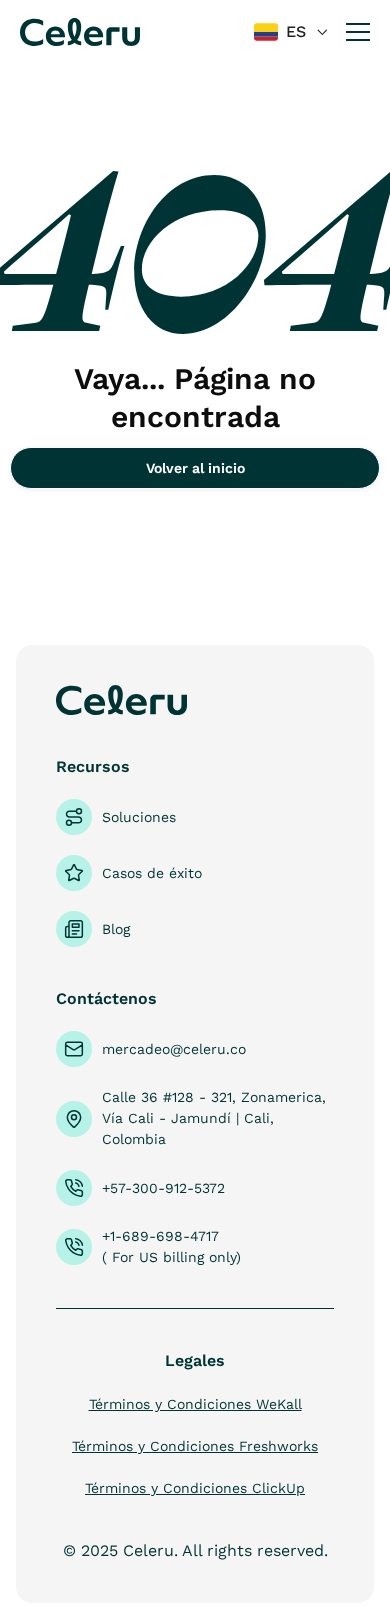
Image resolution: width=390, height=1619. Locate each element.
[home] (80, 31)
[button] (292, 32)
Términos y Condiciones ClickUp (195, 1488)
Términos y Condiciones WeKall (195, 1404)
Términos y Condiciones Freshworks (195, 1446)
